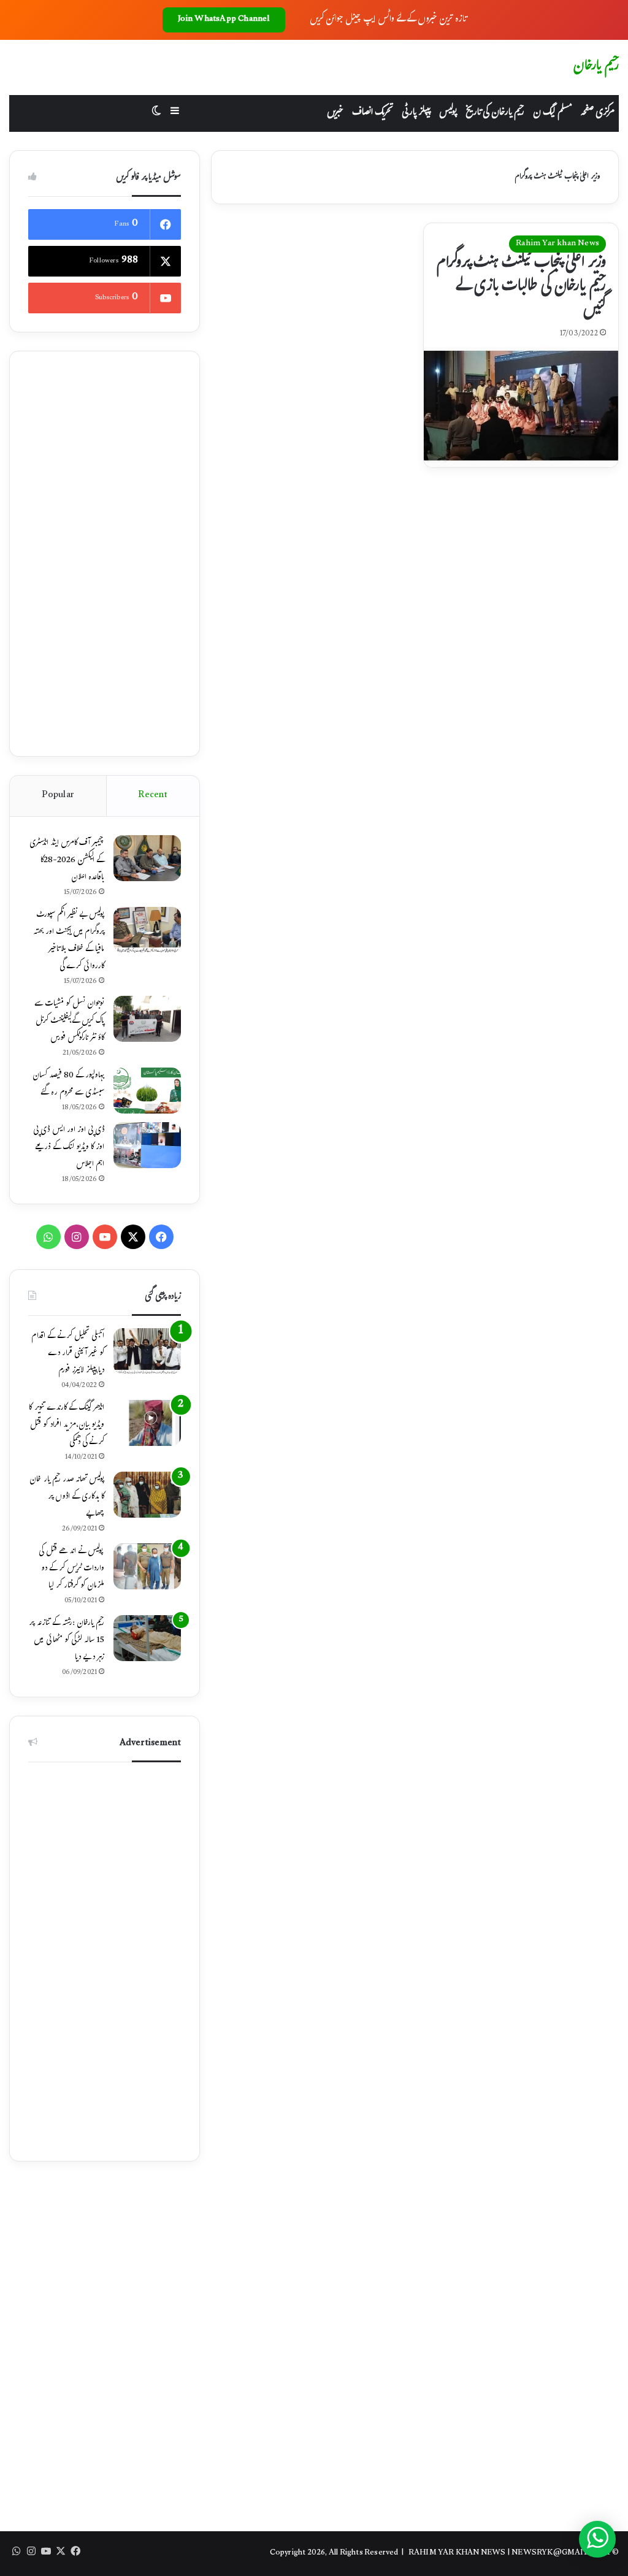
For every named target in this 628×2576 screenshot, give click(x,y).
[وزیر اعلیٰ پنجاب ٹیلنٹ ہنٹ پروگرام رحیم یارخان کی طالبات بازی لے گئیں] (521, 407)
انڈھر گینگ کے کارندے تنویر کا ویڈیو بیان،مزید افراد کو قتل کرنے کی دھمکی (67, 1426)
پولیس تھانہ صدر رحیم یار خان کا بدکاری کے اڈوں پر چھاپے (67, 1497)
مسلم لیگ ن (552, 113)
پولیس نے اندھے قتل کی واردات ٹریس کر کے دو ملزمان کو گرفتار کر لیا (71, 1569)
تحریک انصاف (373, 113)
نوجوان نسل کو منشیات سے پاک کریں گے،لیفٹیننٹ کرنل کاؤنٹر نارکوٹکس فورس (70, 1022)
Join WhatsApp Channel (224, 20)
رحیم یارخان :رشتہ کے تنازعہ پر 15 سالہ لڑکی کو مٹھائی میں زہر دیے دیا (67, 1641)
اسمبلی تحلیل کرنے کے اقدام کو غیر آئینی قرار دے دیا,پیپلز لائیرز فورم (68, 1354)
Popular (58, 796)
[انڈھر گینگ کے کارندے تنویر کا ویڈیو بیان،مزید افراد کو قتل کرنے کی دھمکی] (147, 1423)
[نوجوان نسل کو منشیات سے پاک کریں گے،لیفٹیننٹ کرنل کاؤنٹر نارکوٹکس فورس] (147, 1019)
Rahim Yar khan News (557, 244)
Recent (153, 796)
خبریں (335, 113)
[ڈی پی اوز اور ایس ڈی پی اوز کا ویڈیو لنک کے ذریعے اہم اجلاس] (147, 1145)
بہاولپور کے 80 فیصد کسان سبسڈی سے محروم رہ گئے (69, 1085)
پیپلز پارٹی (416, 113)
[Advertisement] (105, 554)
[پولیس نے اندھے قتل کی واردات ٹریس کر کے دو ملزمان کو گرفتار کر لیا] (147, 1566)
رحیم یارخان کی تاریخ (495, 113)
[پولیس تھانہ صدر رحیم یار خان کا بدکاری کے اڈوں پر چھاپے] (147, 1495)
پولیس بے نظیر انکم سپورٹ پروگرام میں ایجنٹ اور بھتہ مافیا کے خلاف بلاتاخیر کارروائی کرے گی (69, 941)
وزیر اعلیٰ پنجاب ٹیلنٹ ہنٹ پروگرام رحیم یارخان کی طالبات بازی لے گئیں (521, 287)
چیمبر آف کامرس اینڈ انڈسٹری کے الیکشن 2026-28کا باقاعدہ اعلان (67, 861)
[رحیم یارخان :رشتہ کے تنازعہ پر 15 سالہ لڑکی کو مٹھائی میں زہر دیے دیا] (147, 1638)
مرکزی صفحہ (597, 113)
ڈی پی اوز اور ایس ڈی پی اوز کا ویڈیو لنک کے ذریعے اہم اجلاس (69, 1148)
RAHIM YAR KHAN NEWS (457, 2553)
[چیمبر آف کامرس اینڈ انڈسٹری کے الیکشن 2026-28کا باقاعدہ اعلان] (147, 858)
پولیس (448, 113)
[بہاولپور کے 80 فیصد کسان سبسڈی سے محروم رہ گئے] (147, 1091)
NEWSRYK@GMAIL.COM (561, 2553)
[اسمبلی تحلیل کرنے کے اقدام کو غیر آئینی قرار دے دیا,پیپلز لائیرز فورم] (147, 1351)
